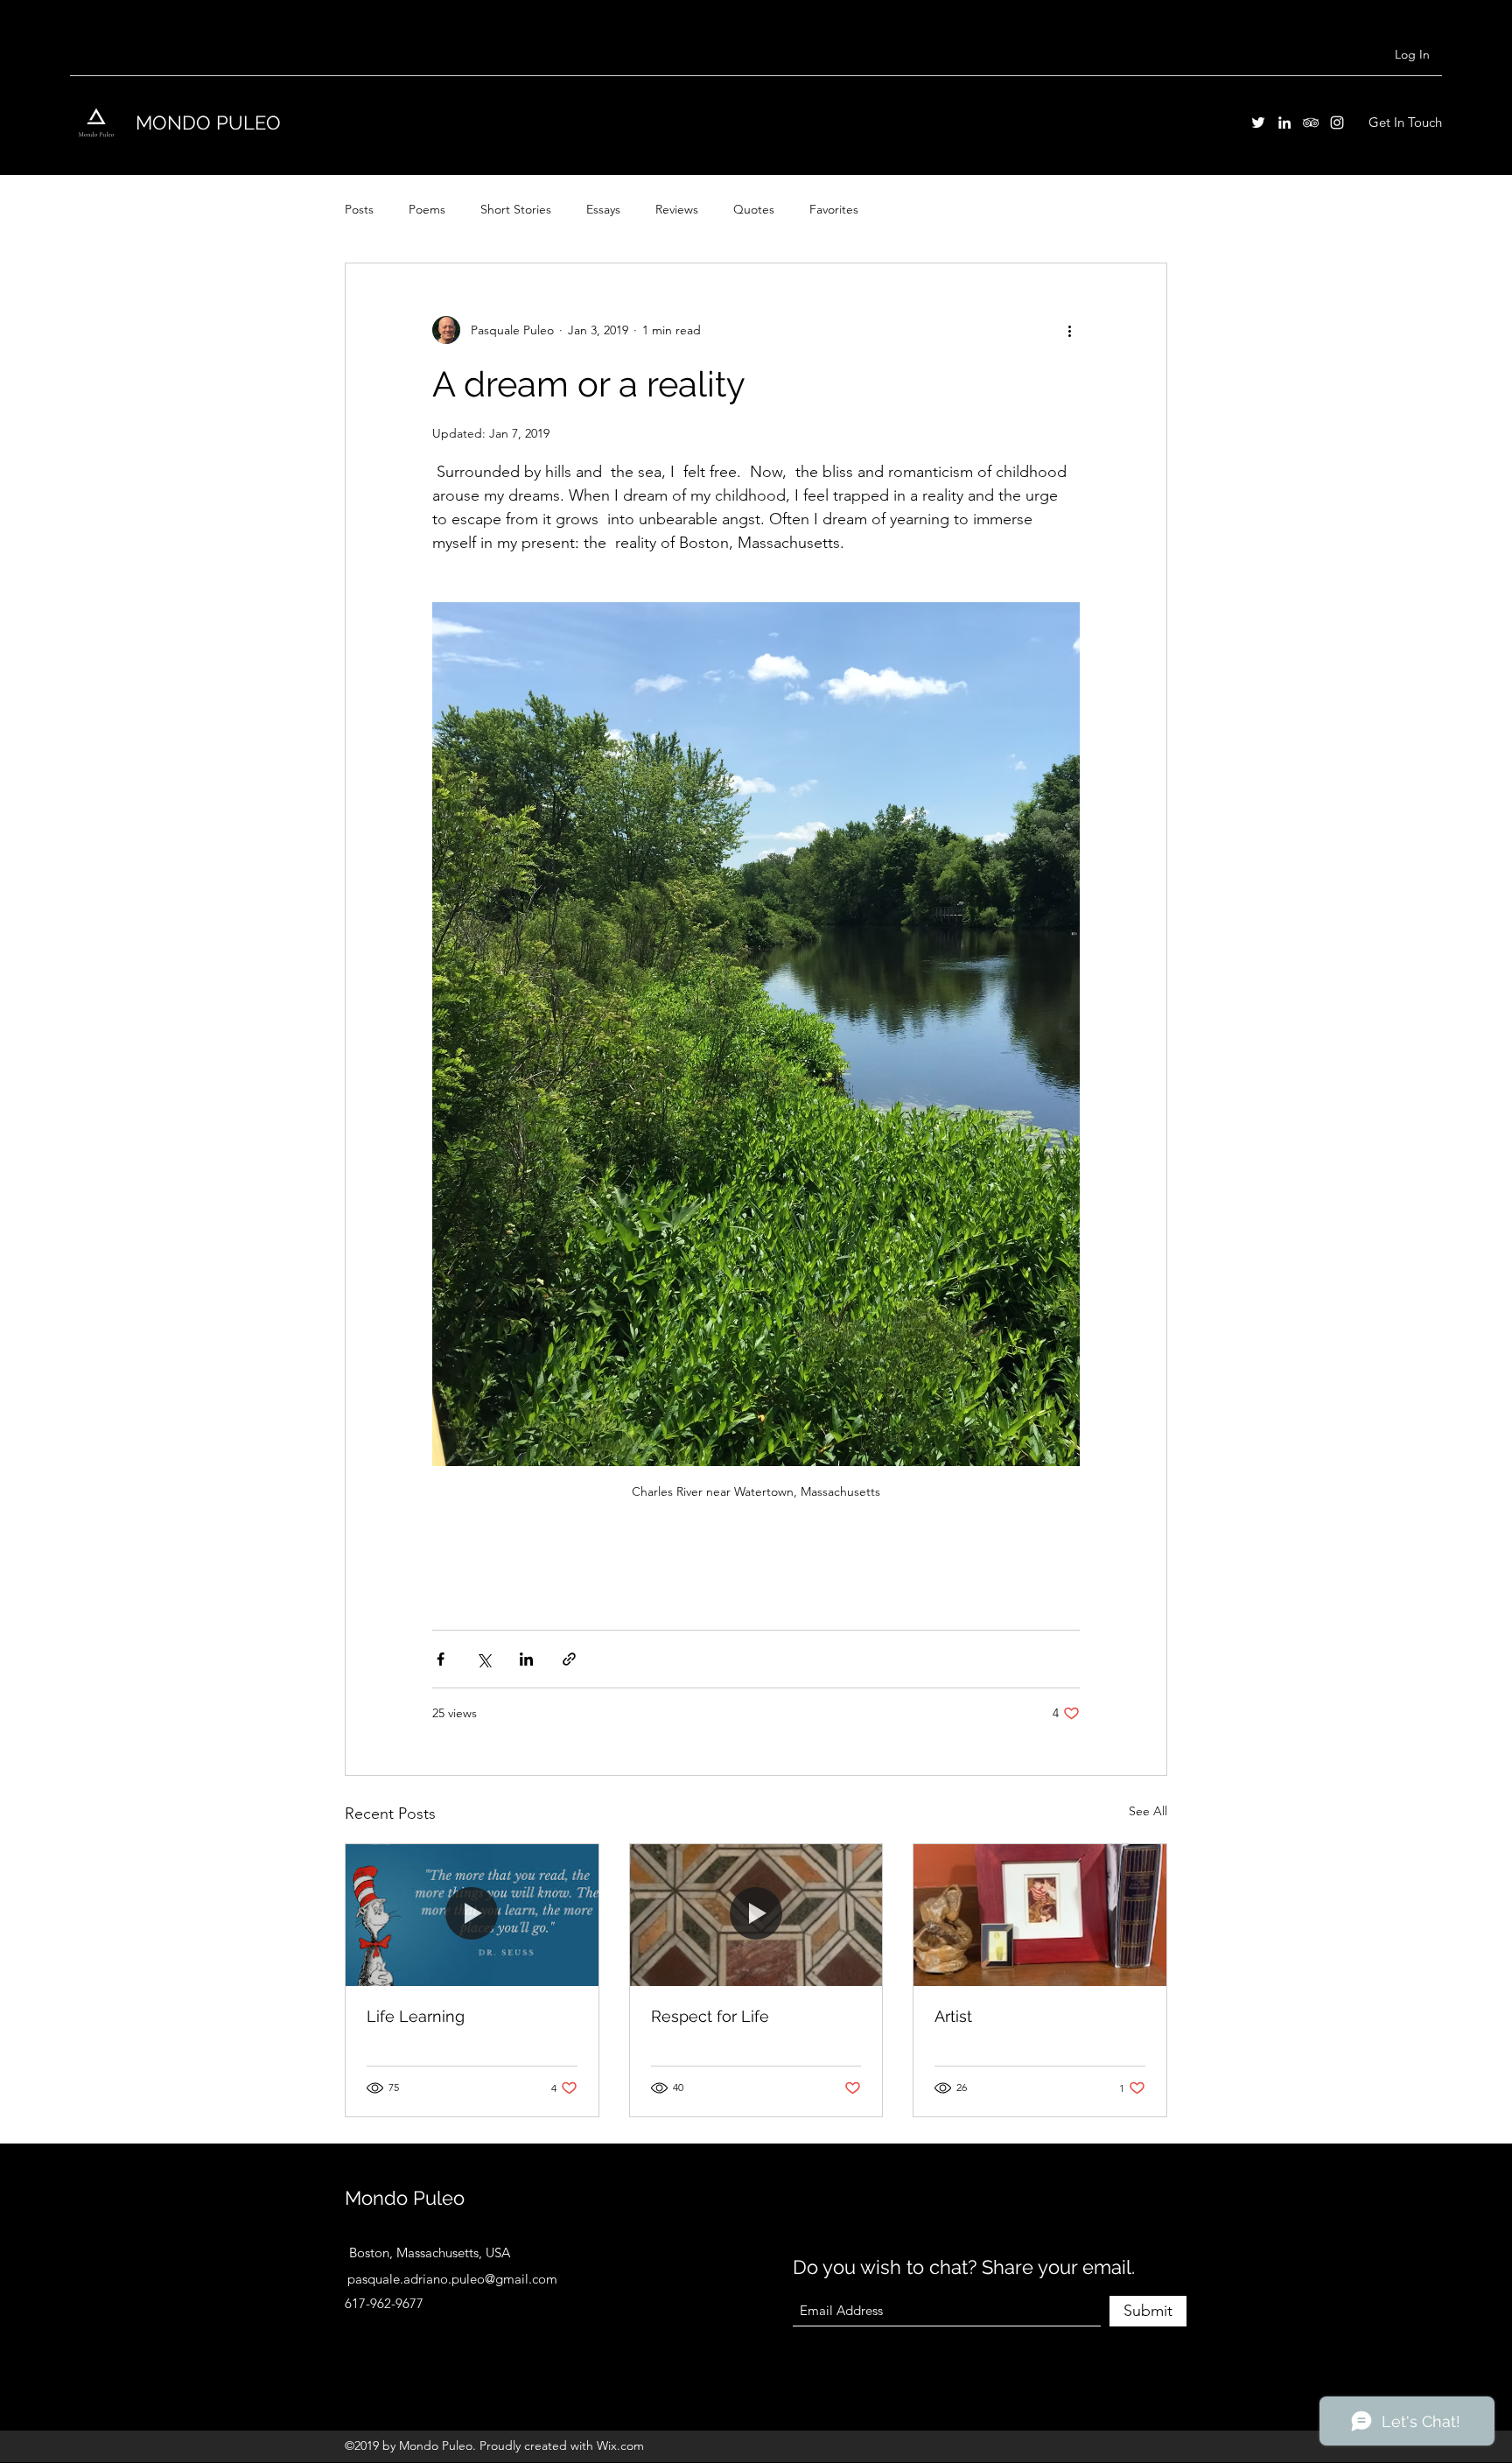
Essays (603, 209)
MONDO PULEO (208, 123)
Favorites (834, 209)
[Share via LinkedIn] (526, 1659)
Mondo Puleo (405, 2198)
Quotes (754, 209)
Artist (953, 2016)
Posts (359, 209)
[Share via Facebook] (441, 1659)
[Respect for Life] (756, 1915)
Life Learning (416, 2016)
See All (1148, 1811)
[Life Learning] (472, 1915)
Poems (427, 209)
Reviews (677, 209)
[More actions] (1069, 330)
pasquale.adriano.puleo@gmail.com (452, 2279)
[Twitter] (1258, 123)
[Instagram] (1337, 123)
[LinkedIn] (1284, 123)
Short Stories (516, 209)
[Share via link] (569, 1659)
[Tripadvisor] (1311, 123)
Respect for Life (710, 2016)
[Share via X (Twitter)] (483, 1659)
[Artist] (1040, 1915)
